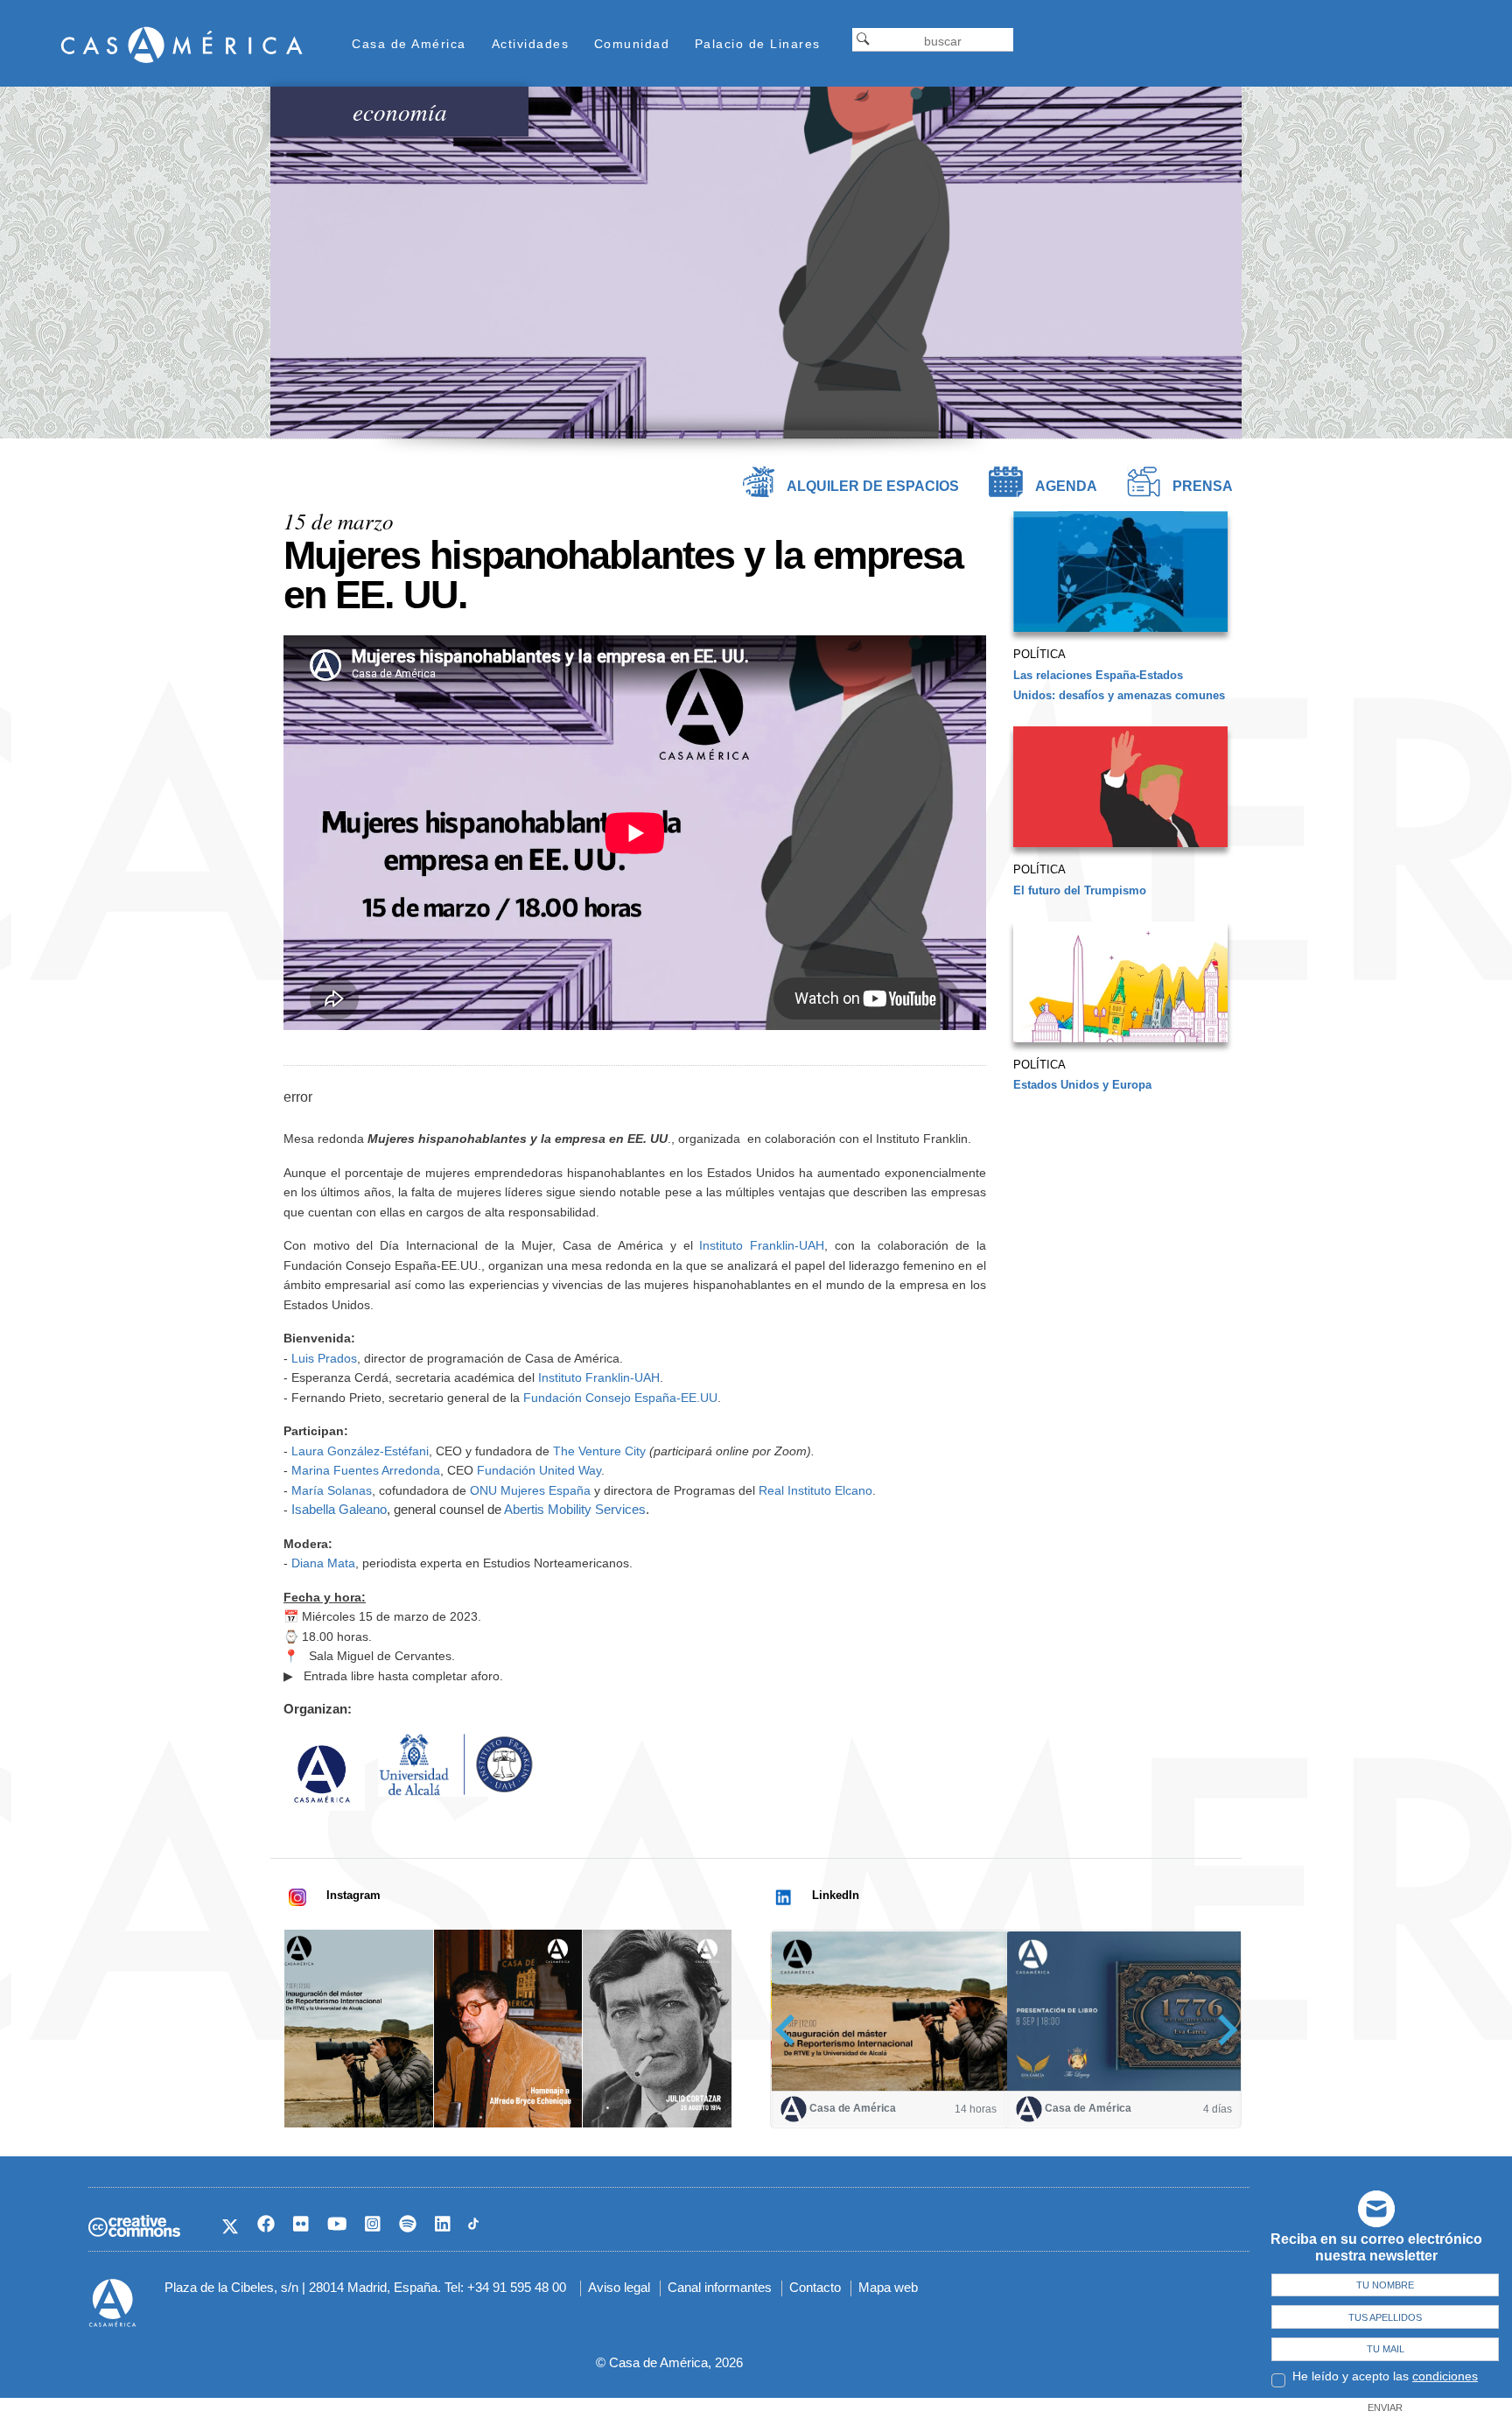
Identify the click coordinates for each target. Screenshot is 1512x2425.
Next (1222, 2030)
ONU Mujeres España (530, 1490)
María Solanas (332, 1490)
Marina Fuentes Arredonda (366, 1470)
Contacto (815, 2287)
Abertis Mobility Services (575, 1509)
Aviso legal (619, 2287)
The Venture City (599, 1451)
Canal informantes (720, 2287)
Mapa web (888, 2287)
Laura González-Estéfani (360, 1451)
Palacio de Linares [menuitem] (758, 44)
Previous (791, 2030)
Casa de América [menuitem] (409, 44)
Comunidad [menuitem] (632, 44)
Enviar (1385, 2407)
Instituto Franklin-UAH (762, 1245)
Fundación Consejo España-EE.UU (620, 1398)
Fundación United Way (539, 1470)
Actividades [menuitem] (531, 44)
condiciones (1445, 2376)
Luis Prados (324, 1358)
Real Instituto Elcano (815, 1490)
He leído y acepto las (1385, 2376)
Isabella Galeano (339, 1509)
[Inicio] (182, 44)
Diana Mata (323, 1563)
